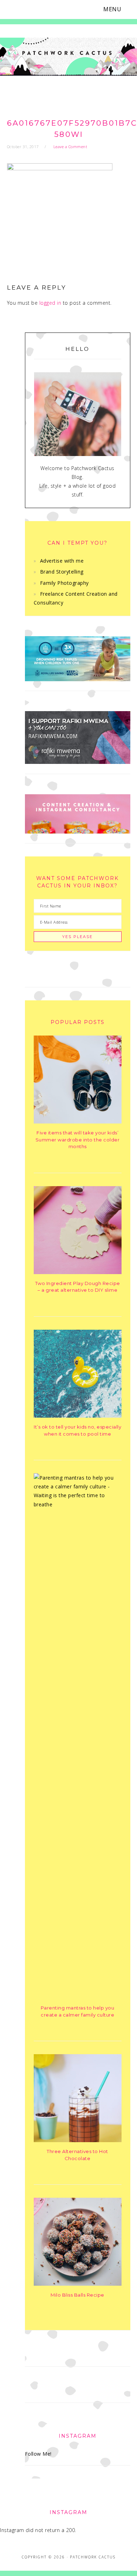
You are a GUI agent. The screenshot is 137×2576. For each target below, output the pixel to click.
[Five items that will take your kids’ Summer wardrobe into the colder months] (78, 1122)
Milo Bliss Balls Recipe (77, 2295)
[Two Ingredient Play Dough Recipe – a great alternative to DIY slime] (78, 1272)
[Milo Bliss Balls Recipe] (78, 2284)
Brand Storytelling (62, 572)
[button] (117, 9)
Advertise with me (62, 561)
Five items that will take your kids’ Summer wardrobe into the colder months (78, 1140)
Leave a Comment (70, 147)
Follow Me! (38, 2454)
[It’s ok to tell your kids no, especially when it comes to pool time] (78, 1416)
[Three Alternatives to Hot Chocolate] (78, 2140)
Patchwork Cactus (68, 57)
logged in (50, 303)
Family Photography (64, 583)
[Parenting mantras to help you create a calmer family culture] (78, 1504)
